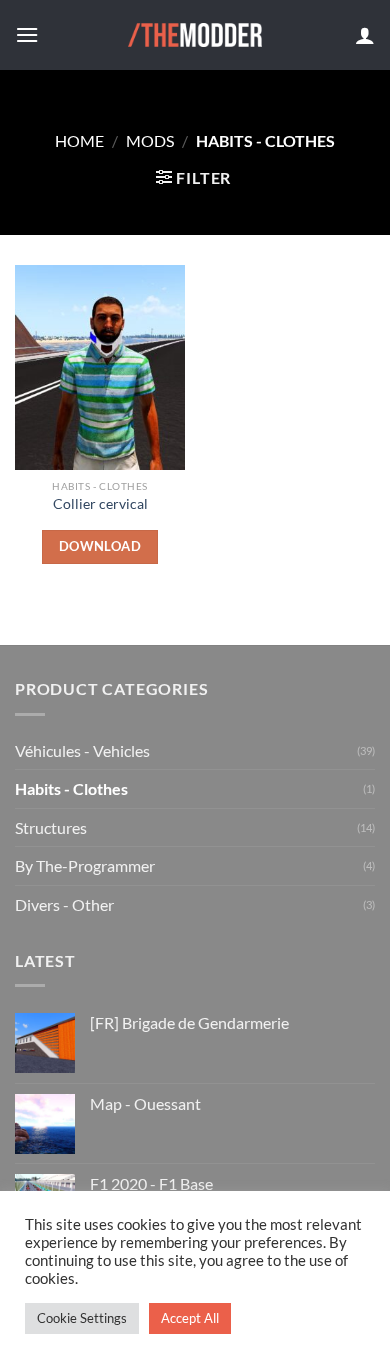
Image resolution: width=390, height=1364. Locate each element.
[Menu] (27, 34)
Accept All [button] (190, 1318)
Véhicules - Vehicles (82, 750)
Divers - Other (64, 904)
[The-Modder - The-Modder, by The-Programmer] (195, 35)
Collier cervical (100, 504)
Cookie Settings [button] (82, 1318)
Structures (51, 827)
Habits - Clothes (71, 788)
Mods (150, 140)
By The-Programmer (85, 865)
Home (79, 140)
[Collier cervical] (100, 367)
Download (100, 546)
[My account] (365, 35)
